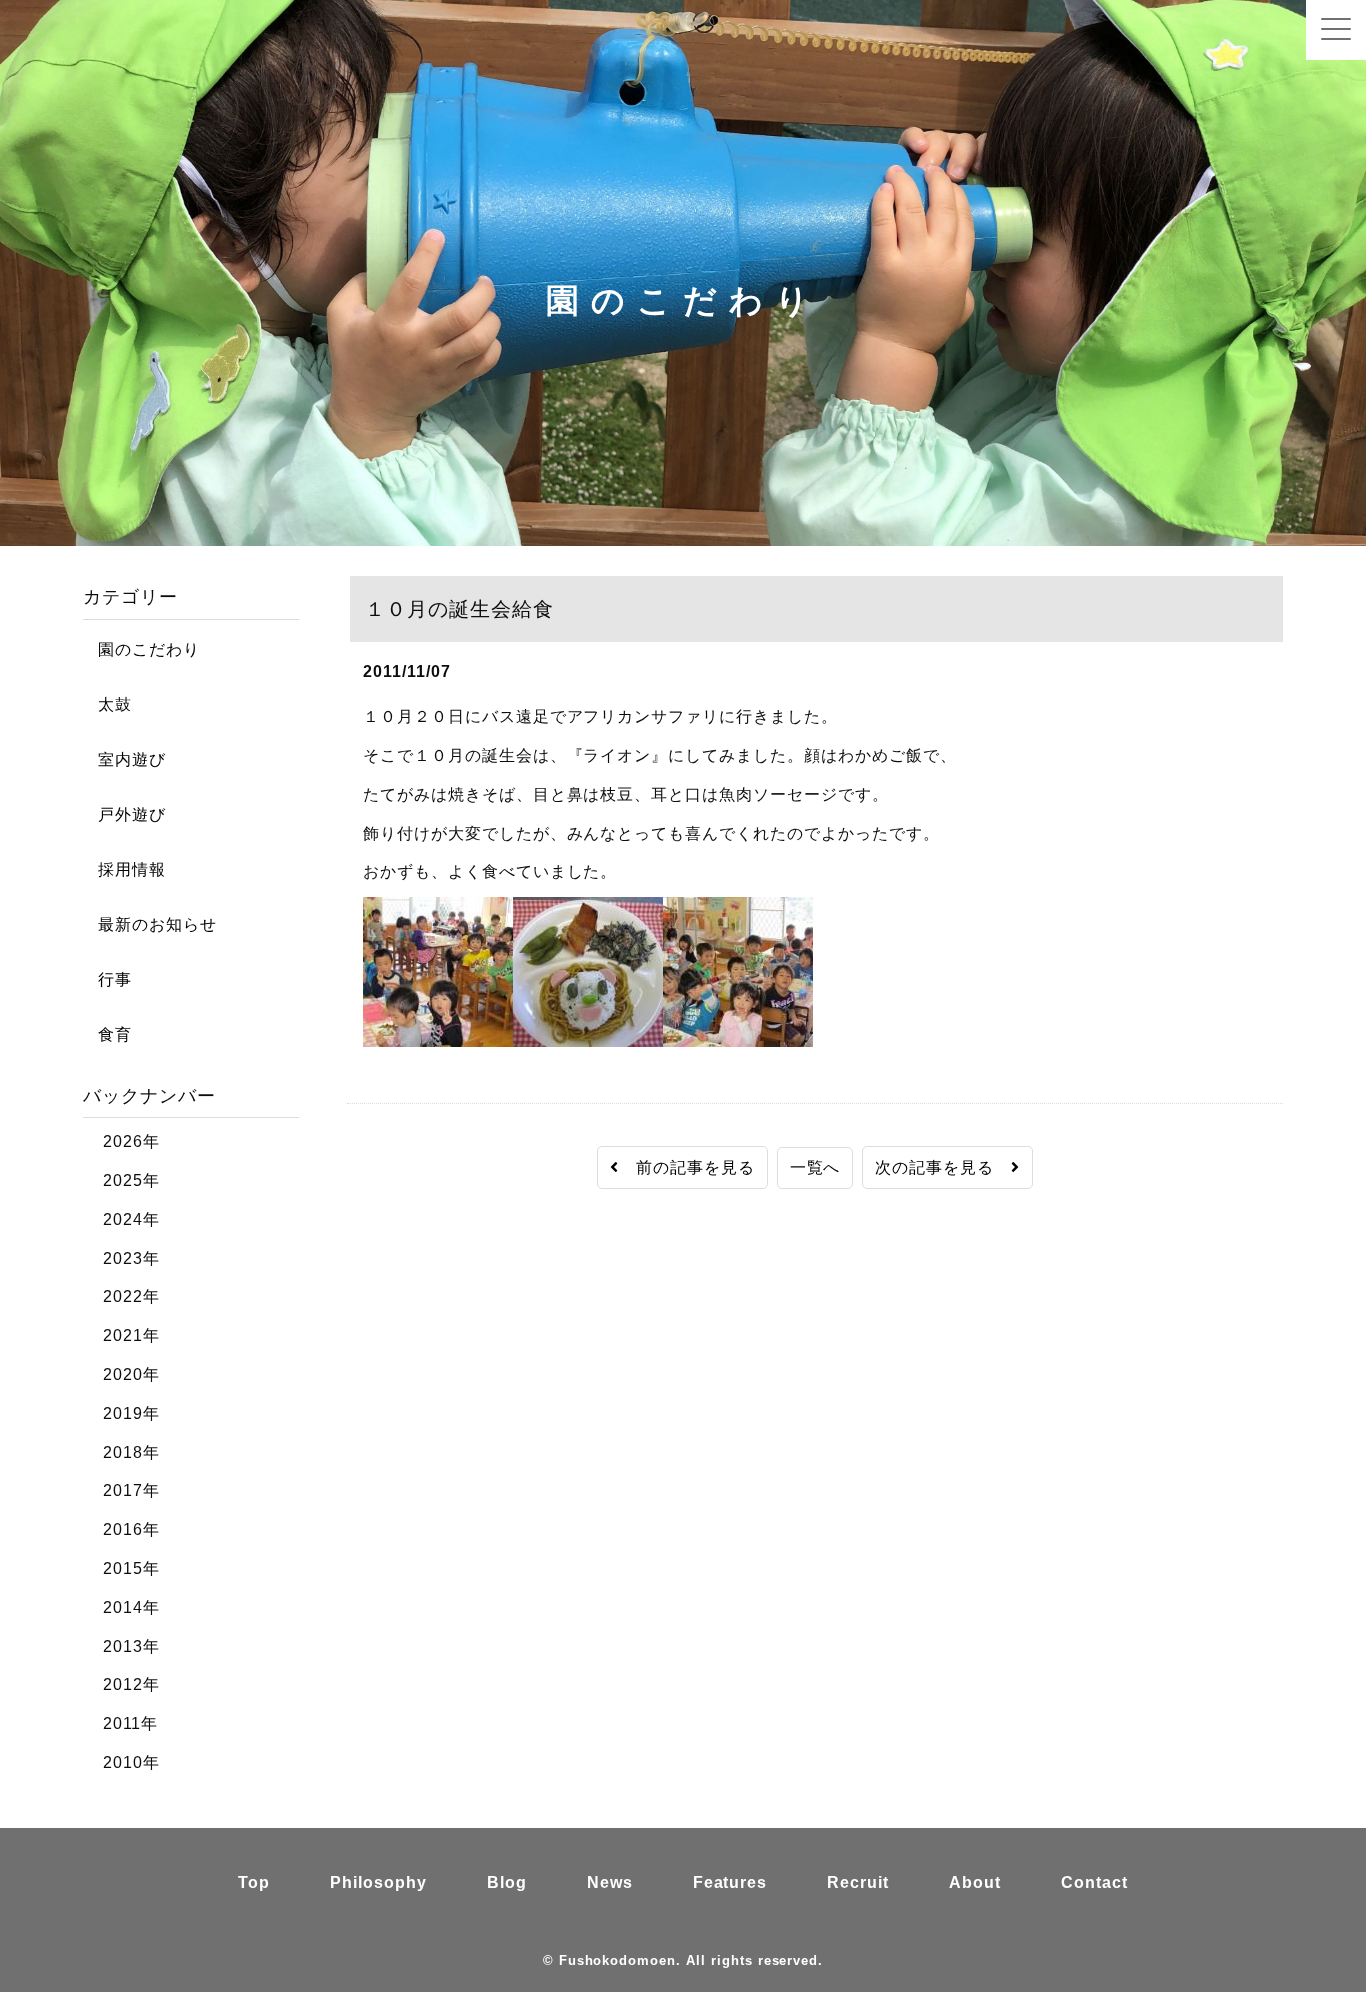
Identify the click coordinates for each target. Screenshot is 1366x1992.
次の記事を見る (943, 1167)
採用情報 (124, 869)
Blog (507, 1882)
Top (254, 1882)
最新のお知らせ (150, 924)
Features (730, 1882)
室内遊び (124, 759)
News (610, 1882)
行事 (107, 979)
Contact (1094, 1882)
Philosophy (378, 1882)
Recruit (858, 1882)
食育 (107, 1034)
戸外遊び (124, 814)
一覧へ (815, 1167)
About (975, 1882)
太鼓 (107, 704)
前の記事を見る (687, 1167)
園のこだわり (141, 649)
